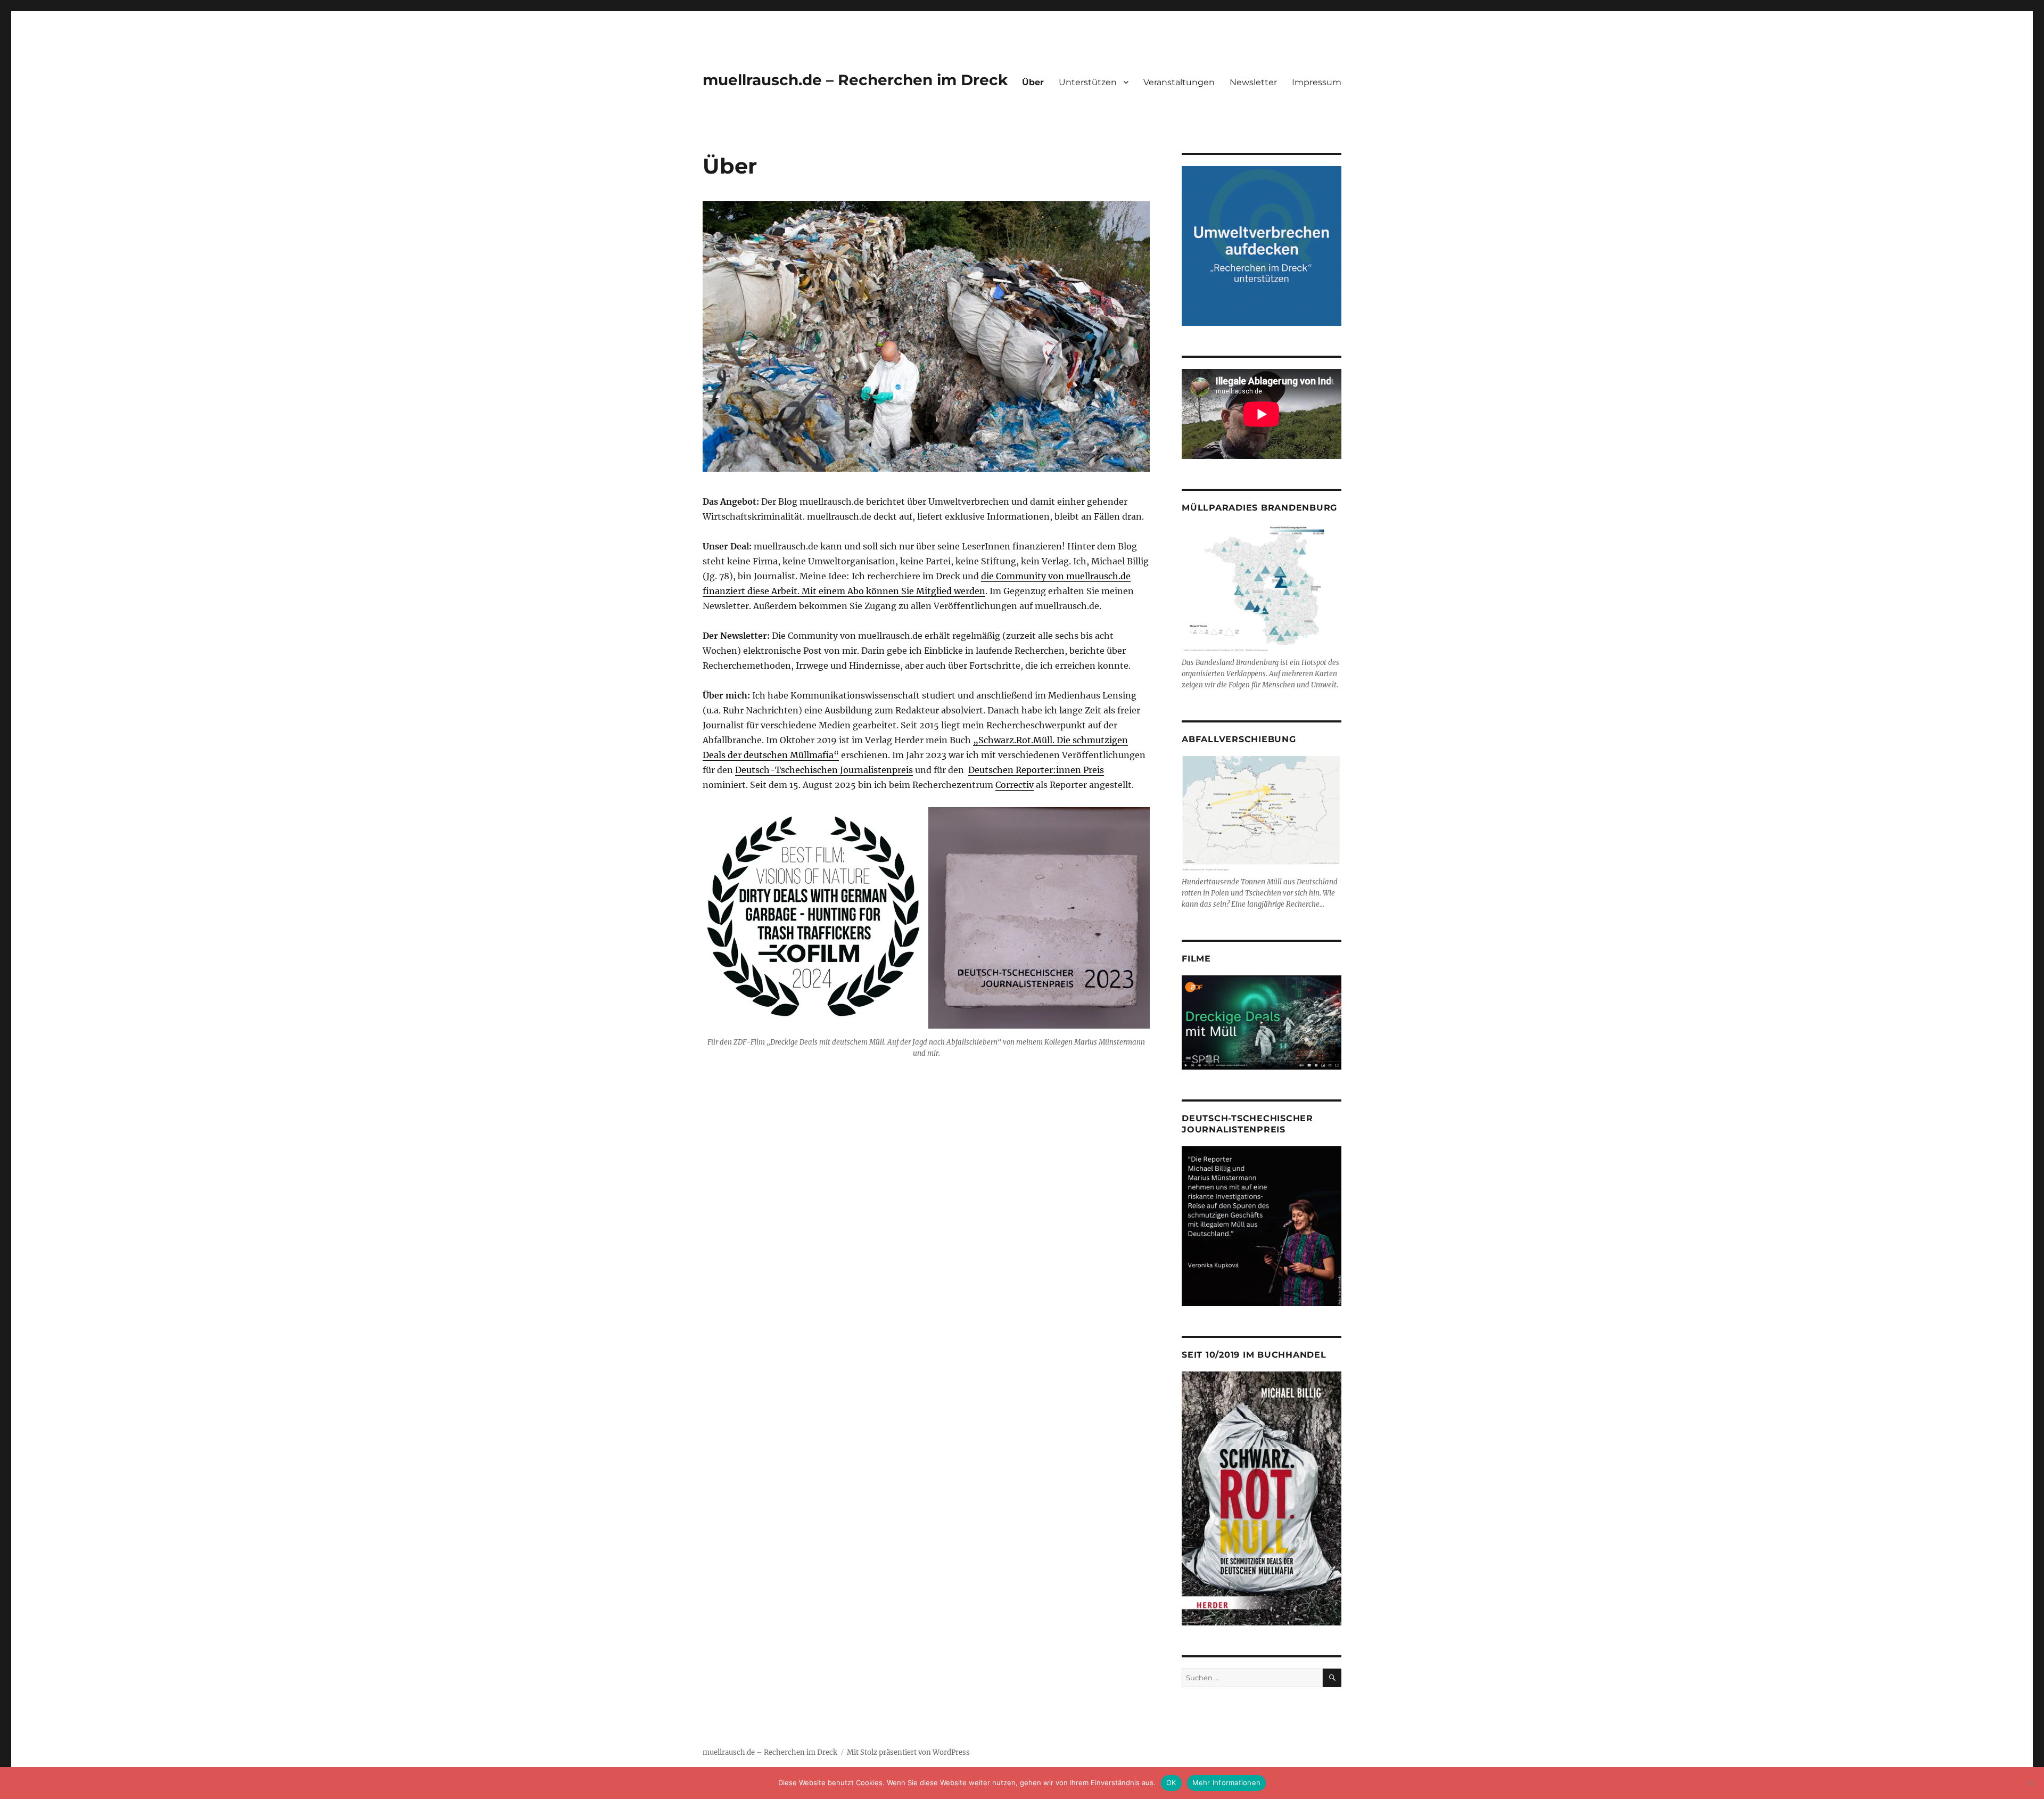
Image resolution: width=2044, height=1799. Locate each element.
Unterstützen (1088, 82)
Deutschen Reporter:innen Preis (1036, 770)
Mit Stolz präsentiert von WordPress (908, 1752)
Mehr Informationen (1227, 1782)
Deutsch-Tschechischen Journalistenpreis (824, 770)
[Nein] (2031, 1783)
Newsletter (1253, 82)
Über (1033, 82)
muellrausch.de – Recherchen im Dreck (855, 80)
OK (1171, 1782)
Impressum (1317, 82)
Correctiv (1015, 785)
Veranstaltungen (1179, 82)
